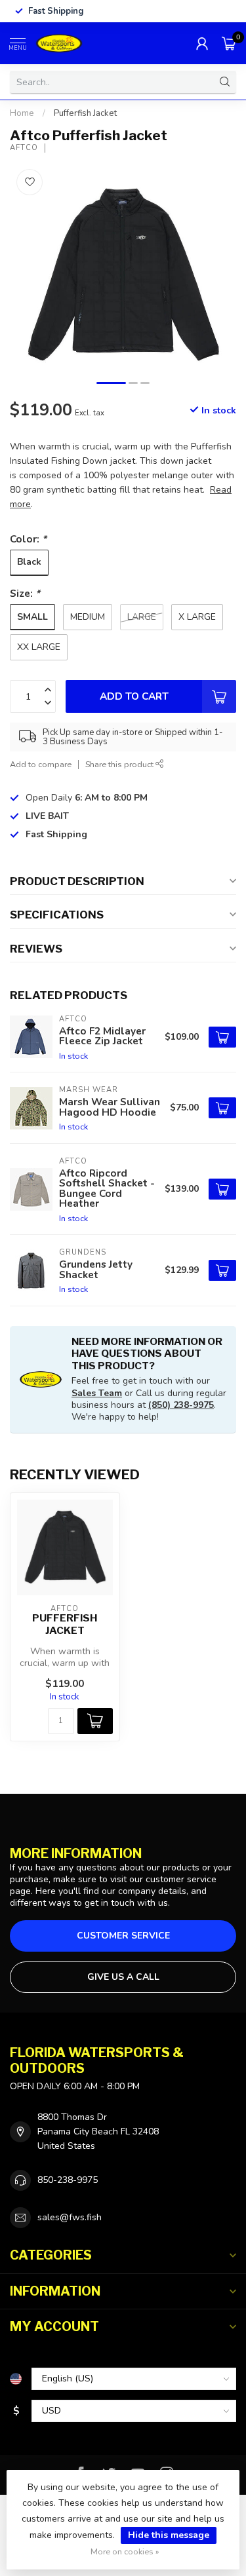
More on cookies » (125, 2551)
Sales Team (97, 1393)
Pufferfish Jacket (85, 113)
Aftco (24, 148)
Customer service (123, 1936)
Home (22, 113)
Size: (25, 593)
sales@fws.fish (70, 2217)
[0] (229, 43)
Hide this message (169, 2535)
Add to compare (41, 764)
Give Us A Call (123, 1977)
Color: (28, 539)
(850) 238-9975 (181, 1405)
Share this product (120, 764)
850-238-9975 (68, 2180)
